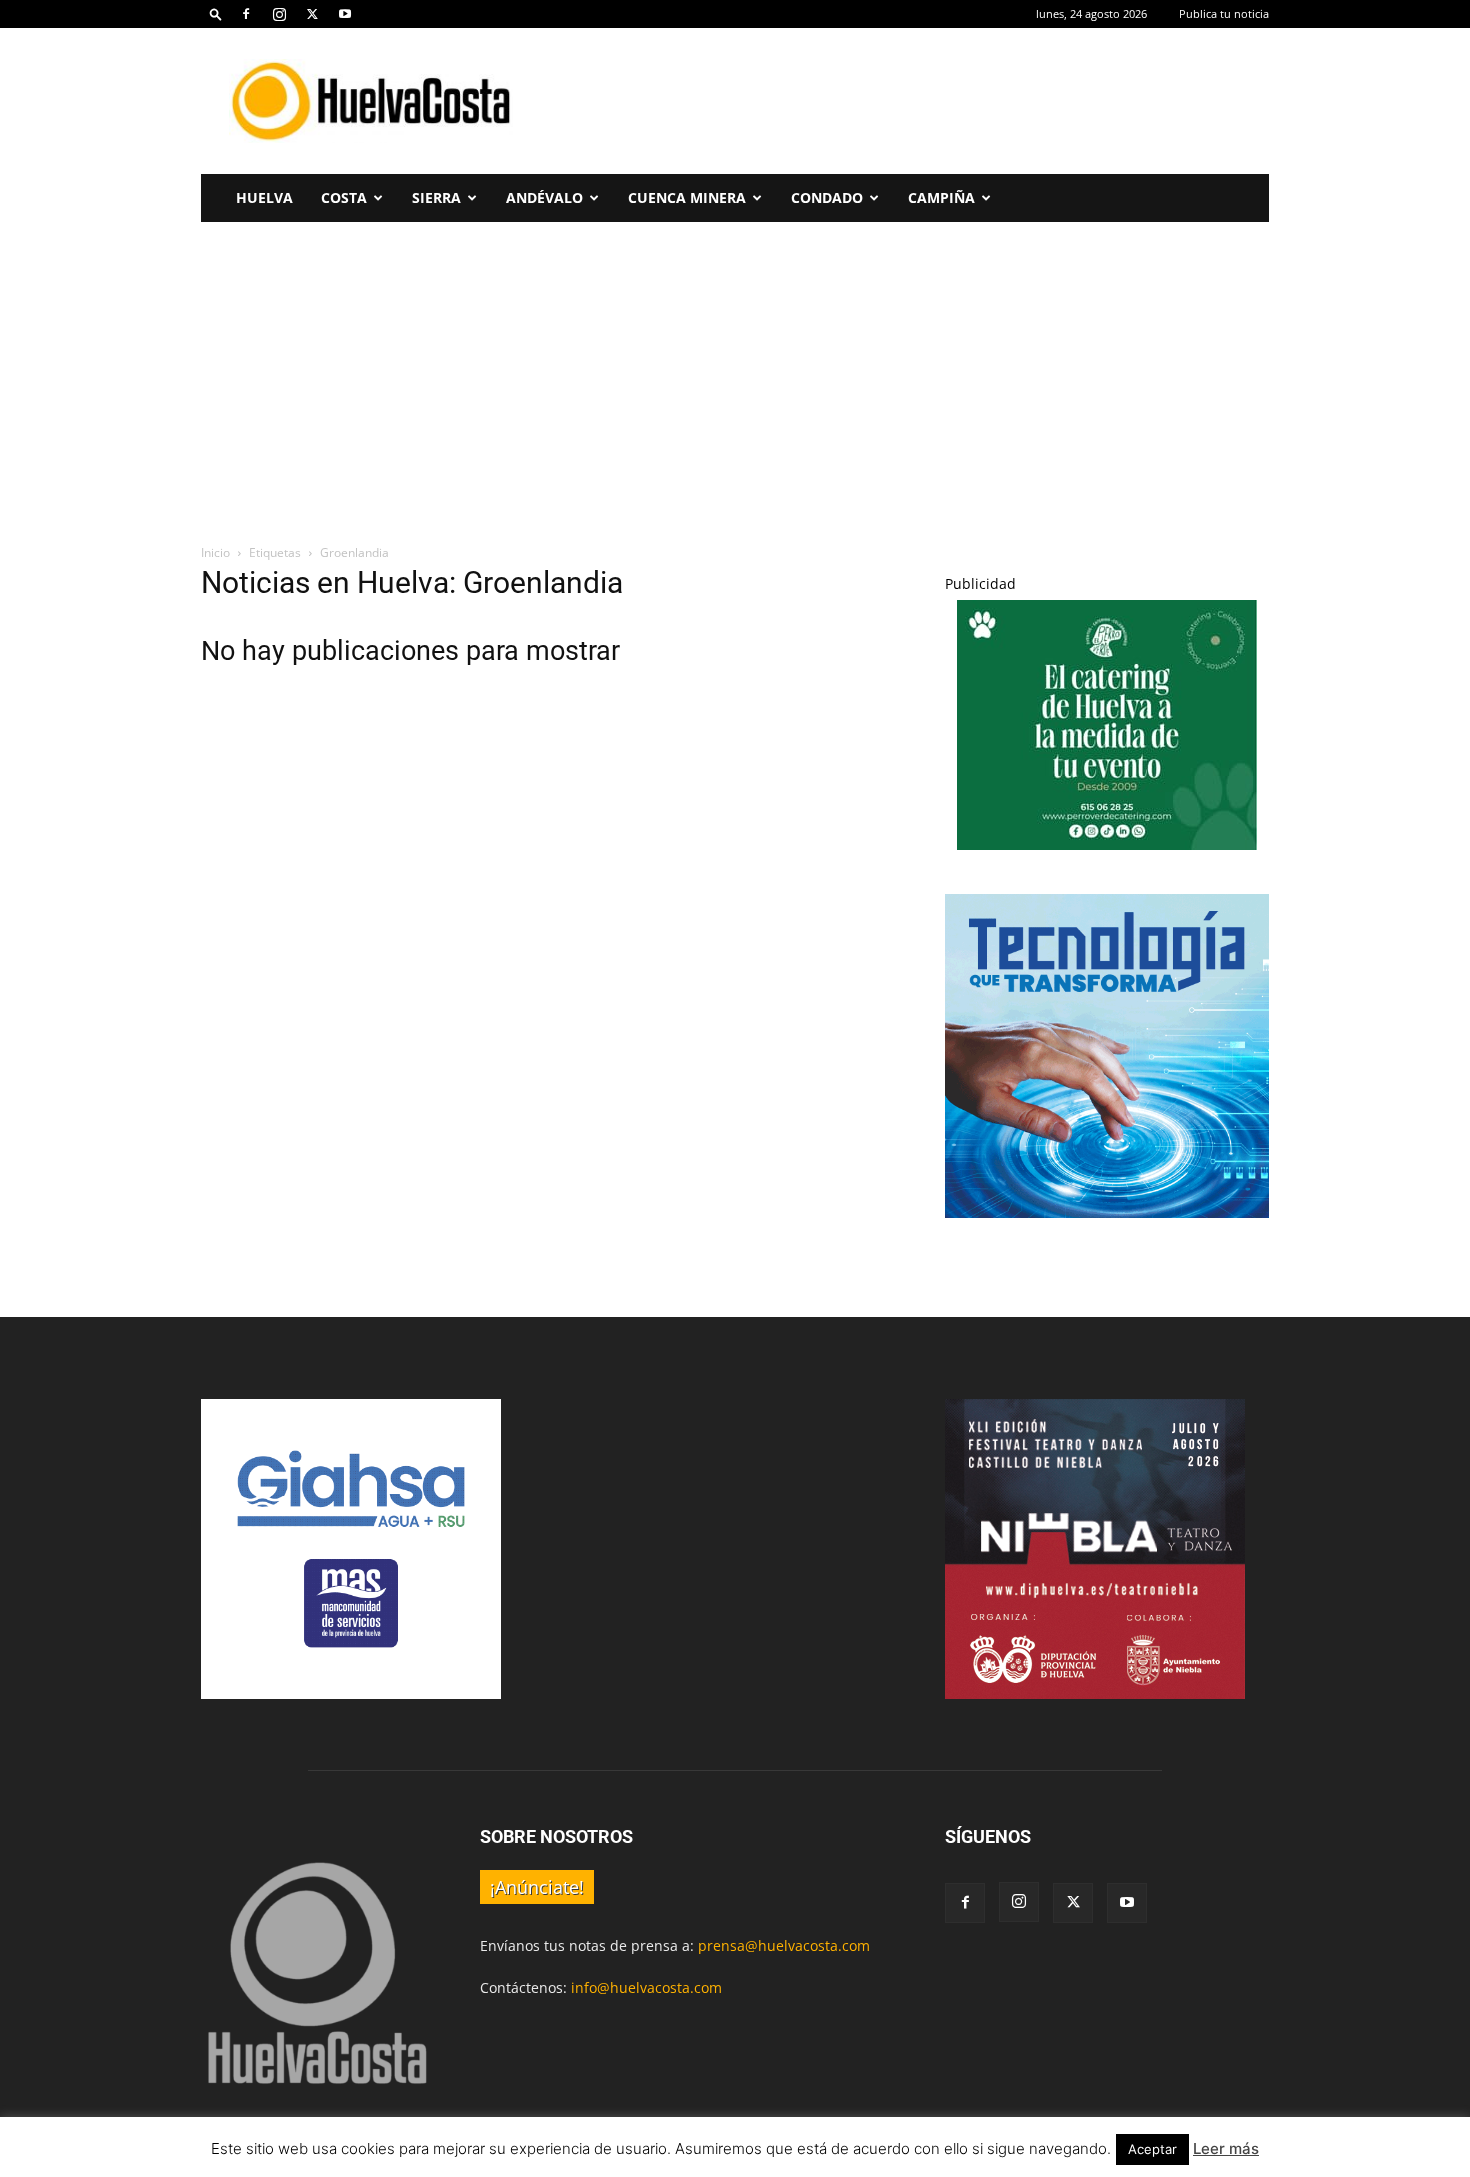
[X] (312, 14)
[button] (216, 13)
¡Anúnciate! (537, 1887)
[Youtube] (345, 14)
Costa (344, 197)
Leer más (1226, 2148)
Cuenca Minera (687, 197)
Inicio (215, 552)
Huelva (264, 197)
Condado (827, 197)
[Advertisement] (905, 101)
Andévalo (544, 197)
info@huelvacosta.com (646, 1987)
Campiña (941, 197)
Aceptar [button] (1152, 2149)
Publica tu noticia (1224, 13)
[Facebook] (246, 14)
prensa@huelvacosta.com (784, 1945)
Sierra (436, 197)
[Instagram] (279, 14)
